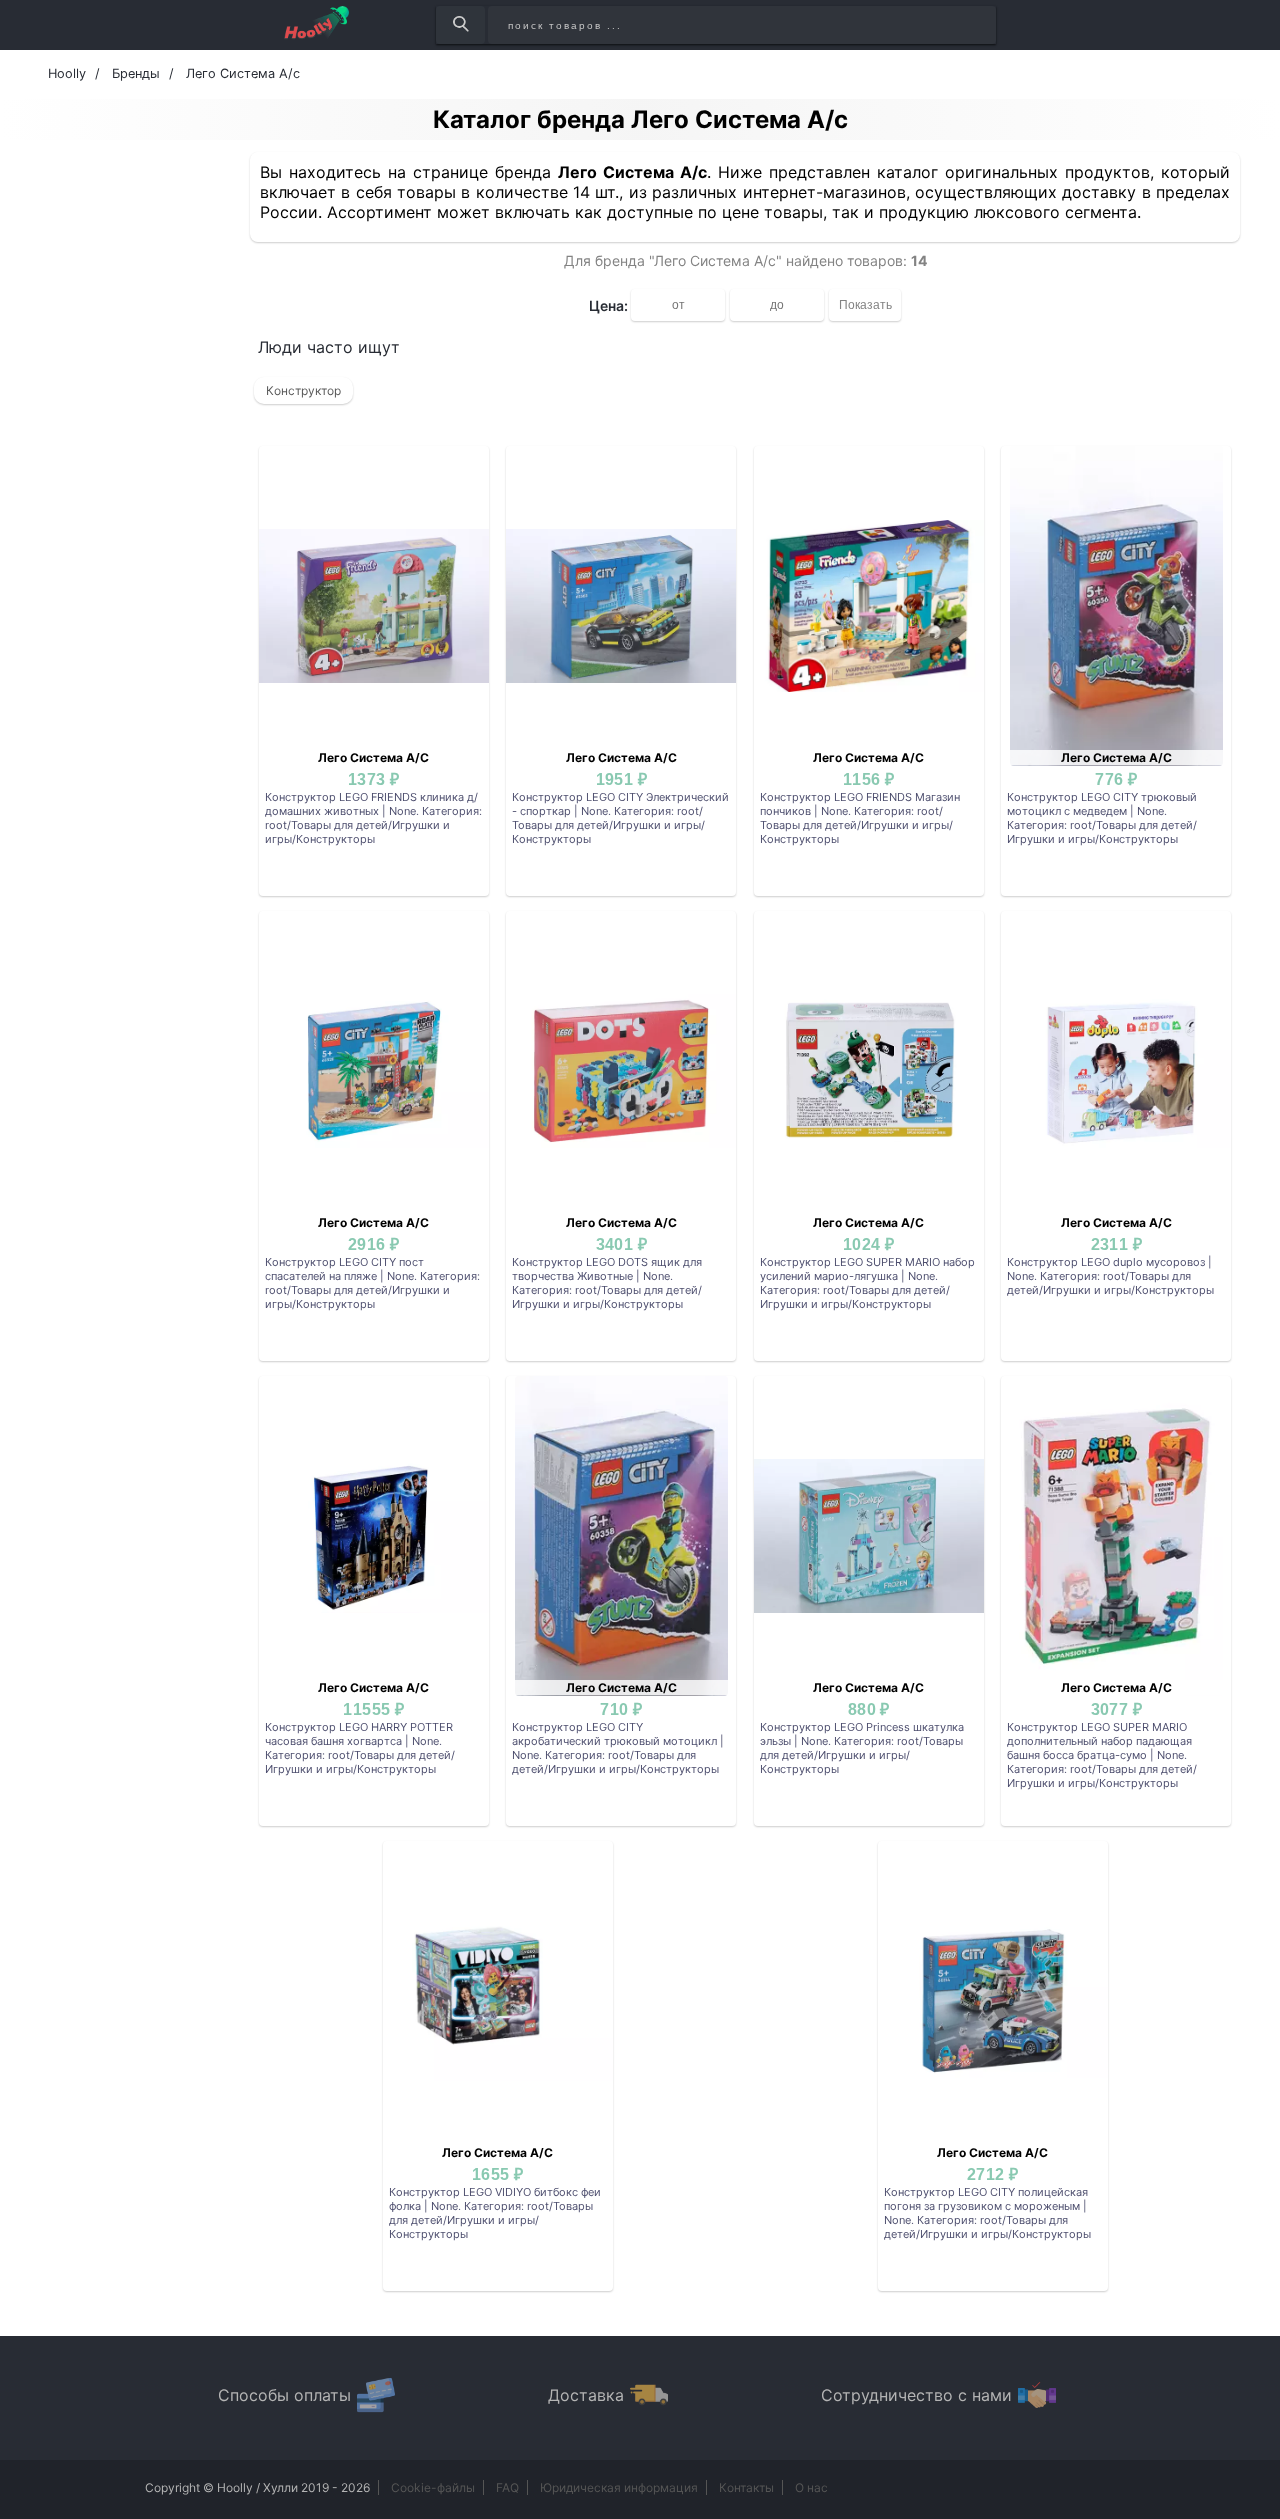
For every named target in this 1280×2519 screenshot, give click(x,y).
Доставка (586, 2395)
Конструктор (303, 390)
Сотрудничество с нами (916, 2395)
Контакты (746, 2487)
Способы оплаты (284, 2395)
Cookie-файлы (433, 2487)
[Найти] (460, 25)
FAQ (507, 2487)
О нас (811, 2487)
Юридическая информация (619, 2487)
